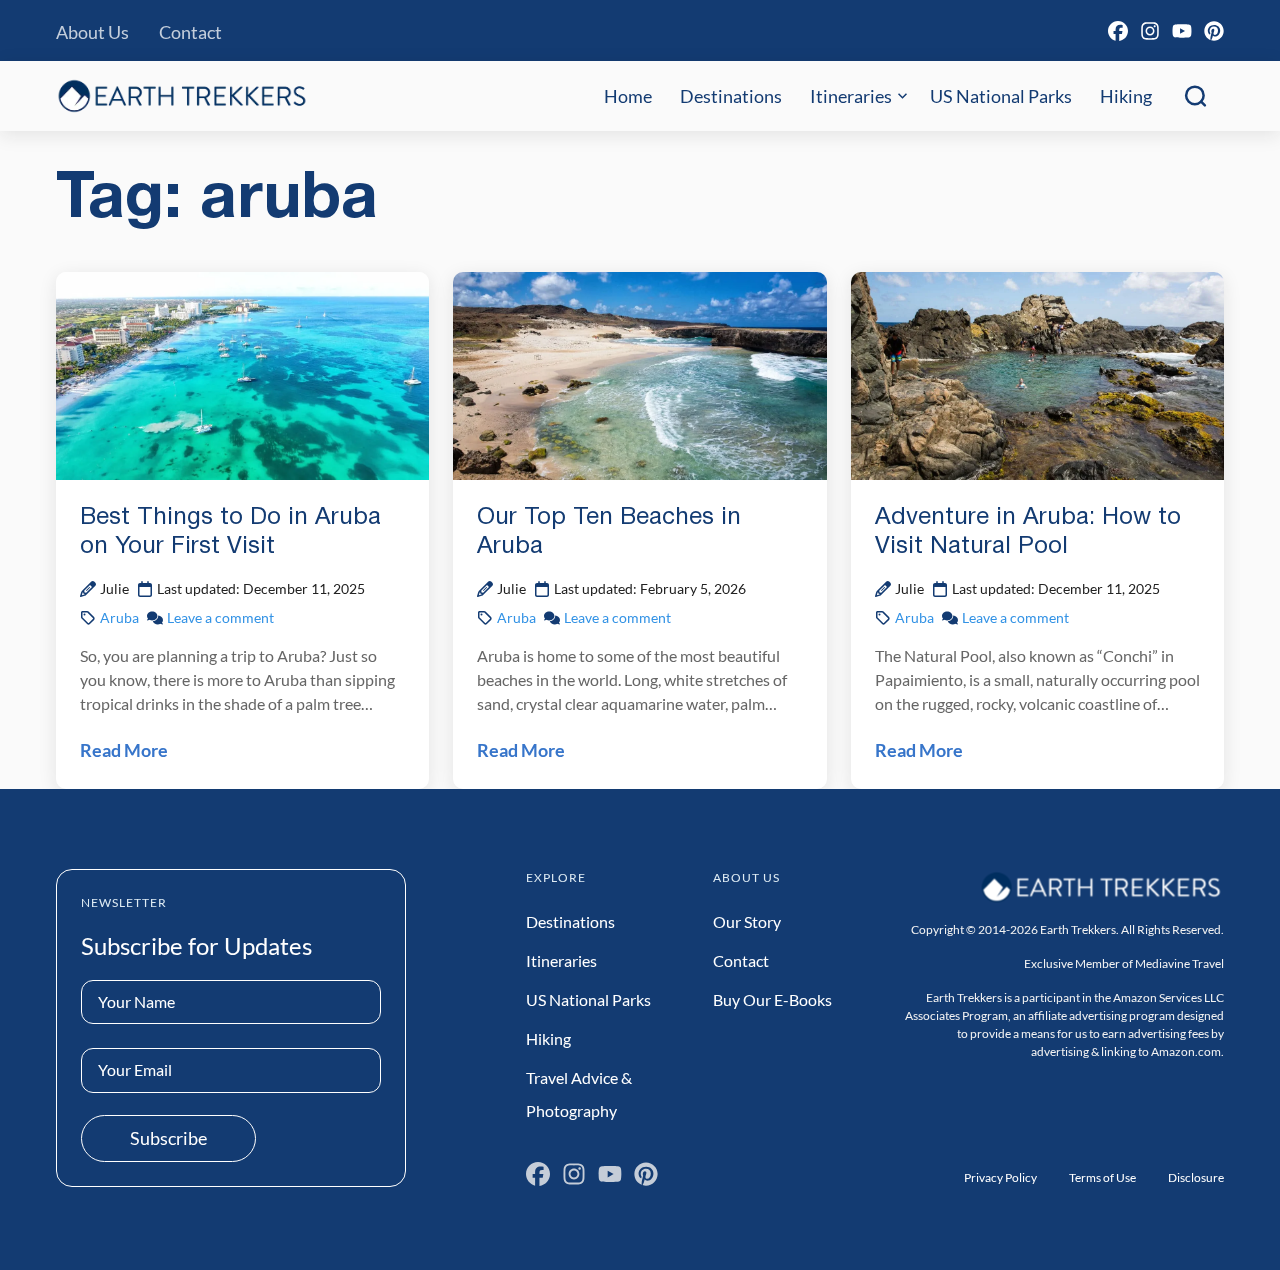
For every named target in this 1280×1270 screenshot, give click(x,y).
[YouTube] (1182, 31)
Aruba (119, 617)
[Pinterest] (1214, 31)
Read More (124, 750)
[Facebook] (1118, 31)
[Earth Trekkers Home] (182, 95)
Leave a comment (220, 617)
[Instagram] (1150, 31)
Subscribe (168, 1138)
